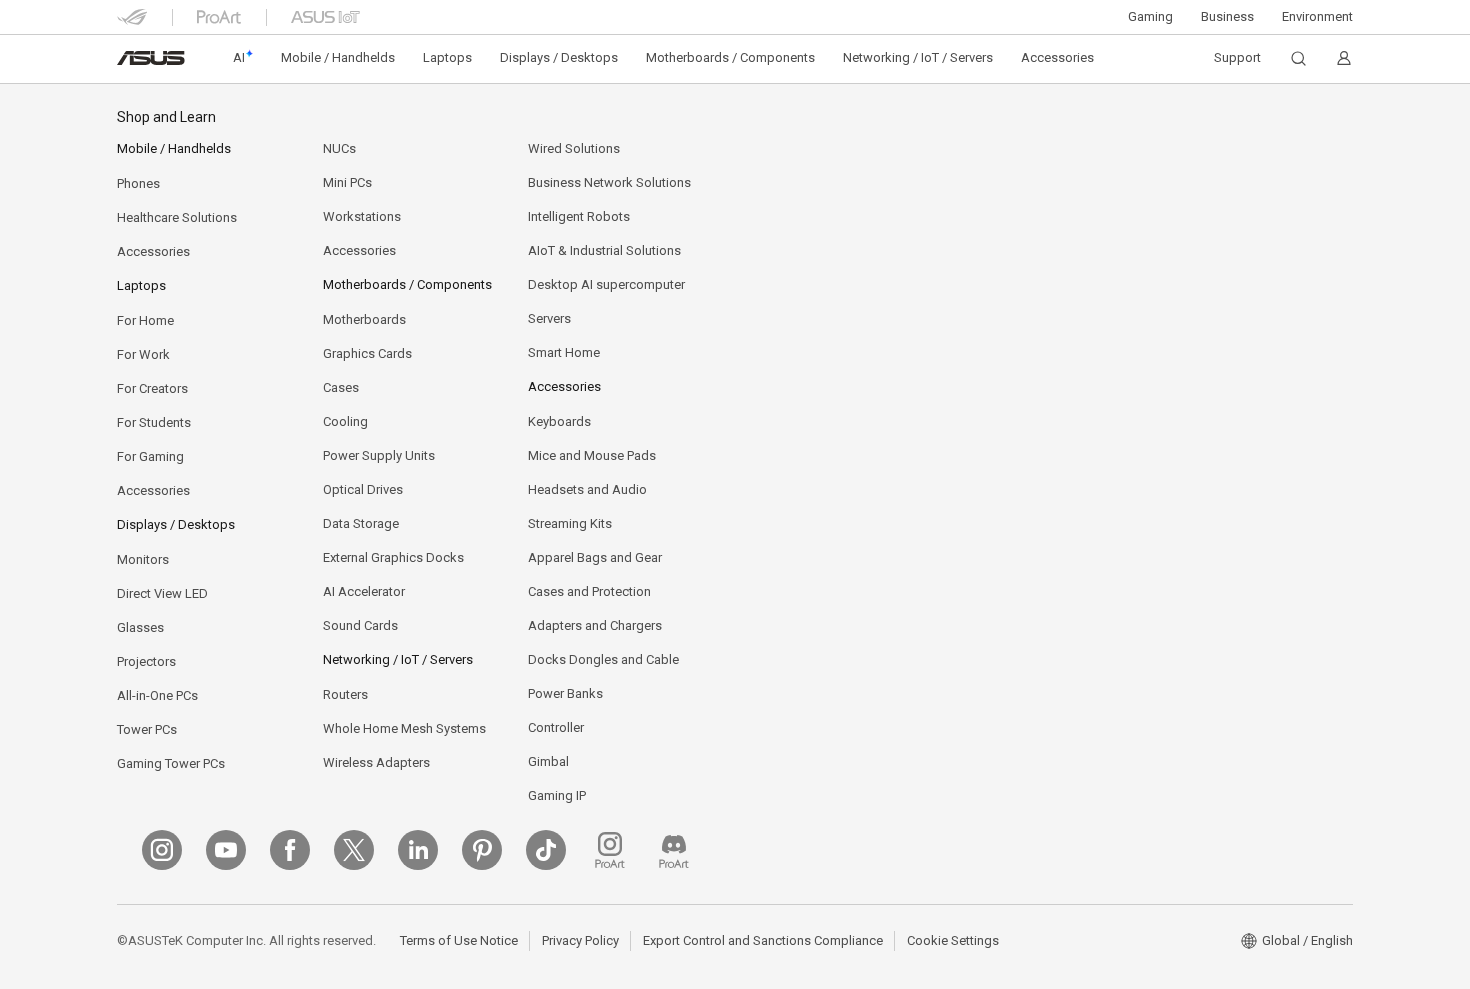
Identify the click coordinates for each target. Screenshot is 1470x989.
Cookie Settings (953, 940)
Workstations (362, 216)
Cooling (345, 421)
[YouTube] (226, 850)
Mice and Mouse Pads (592, 455)
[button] (1150, 17)
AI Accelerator (364, 591)
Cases (341, 387)
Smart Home (564, 352)
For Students (154, 422)
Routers (345, 694)
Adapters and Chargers (595, 625)
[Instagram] (162, 850)
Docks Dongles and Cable (603, 659)
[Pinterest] (482, 850)
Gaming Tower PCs (171, 763)
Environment (1317, 16)
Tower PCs (147, 729)
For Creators (152, 388)
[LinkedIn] (418, 850)
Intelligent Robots (579, 216)
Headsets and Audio (587, 489)
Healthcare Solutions (177, 217)
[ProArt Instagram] (610, 850)
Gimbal (548, 761)
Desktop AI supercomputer (606, 284)
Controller (556, 727)
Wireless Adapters (376, 762)
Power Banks (565, 693)
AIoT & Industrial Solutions (604, 250)
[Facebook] (290, 850)
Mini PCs (347, 182)
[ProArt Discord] (674, 850)
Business (1227, 16)
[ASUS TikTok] (546, 850)
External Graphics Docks (393, 557)
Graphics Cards (367, 353)
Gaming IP (557, 795)
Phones (138, 183)
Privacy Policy (580, 940)
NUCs (339, 148)
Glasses (140, 627)
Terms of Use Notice (459, 940)
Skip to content (129, 62)
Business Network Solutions (609, 182)
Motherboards (364, 319)
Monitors (143, 559)
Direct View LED (162, 593)
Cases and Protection (589, 591)
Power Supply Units (379, 455)
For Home (145, 320)
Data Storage (361, 523)
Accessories (153, 251)
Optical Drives (363, 489)
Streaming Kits (570, 523)
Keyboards (559, 421)
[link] (151, 58)
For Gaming (150, 456)
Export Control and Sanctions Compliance (763, 940)
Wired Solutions (574, 148)
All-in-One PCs (157, 695)
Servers (549, 318)
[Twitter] (354, 850)
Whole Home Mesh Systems (404, 728)
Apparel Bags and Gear (595, 557)
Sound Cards (360, 625)
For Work (143, 354)
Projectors (146, 661)
